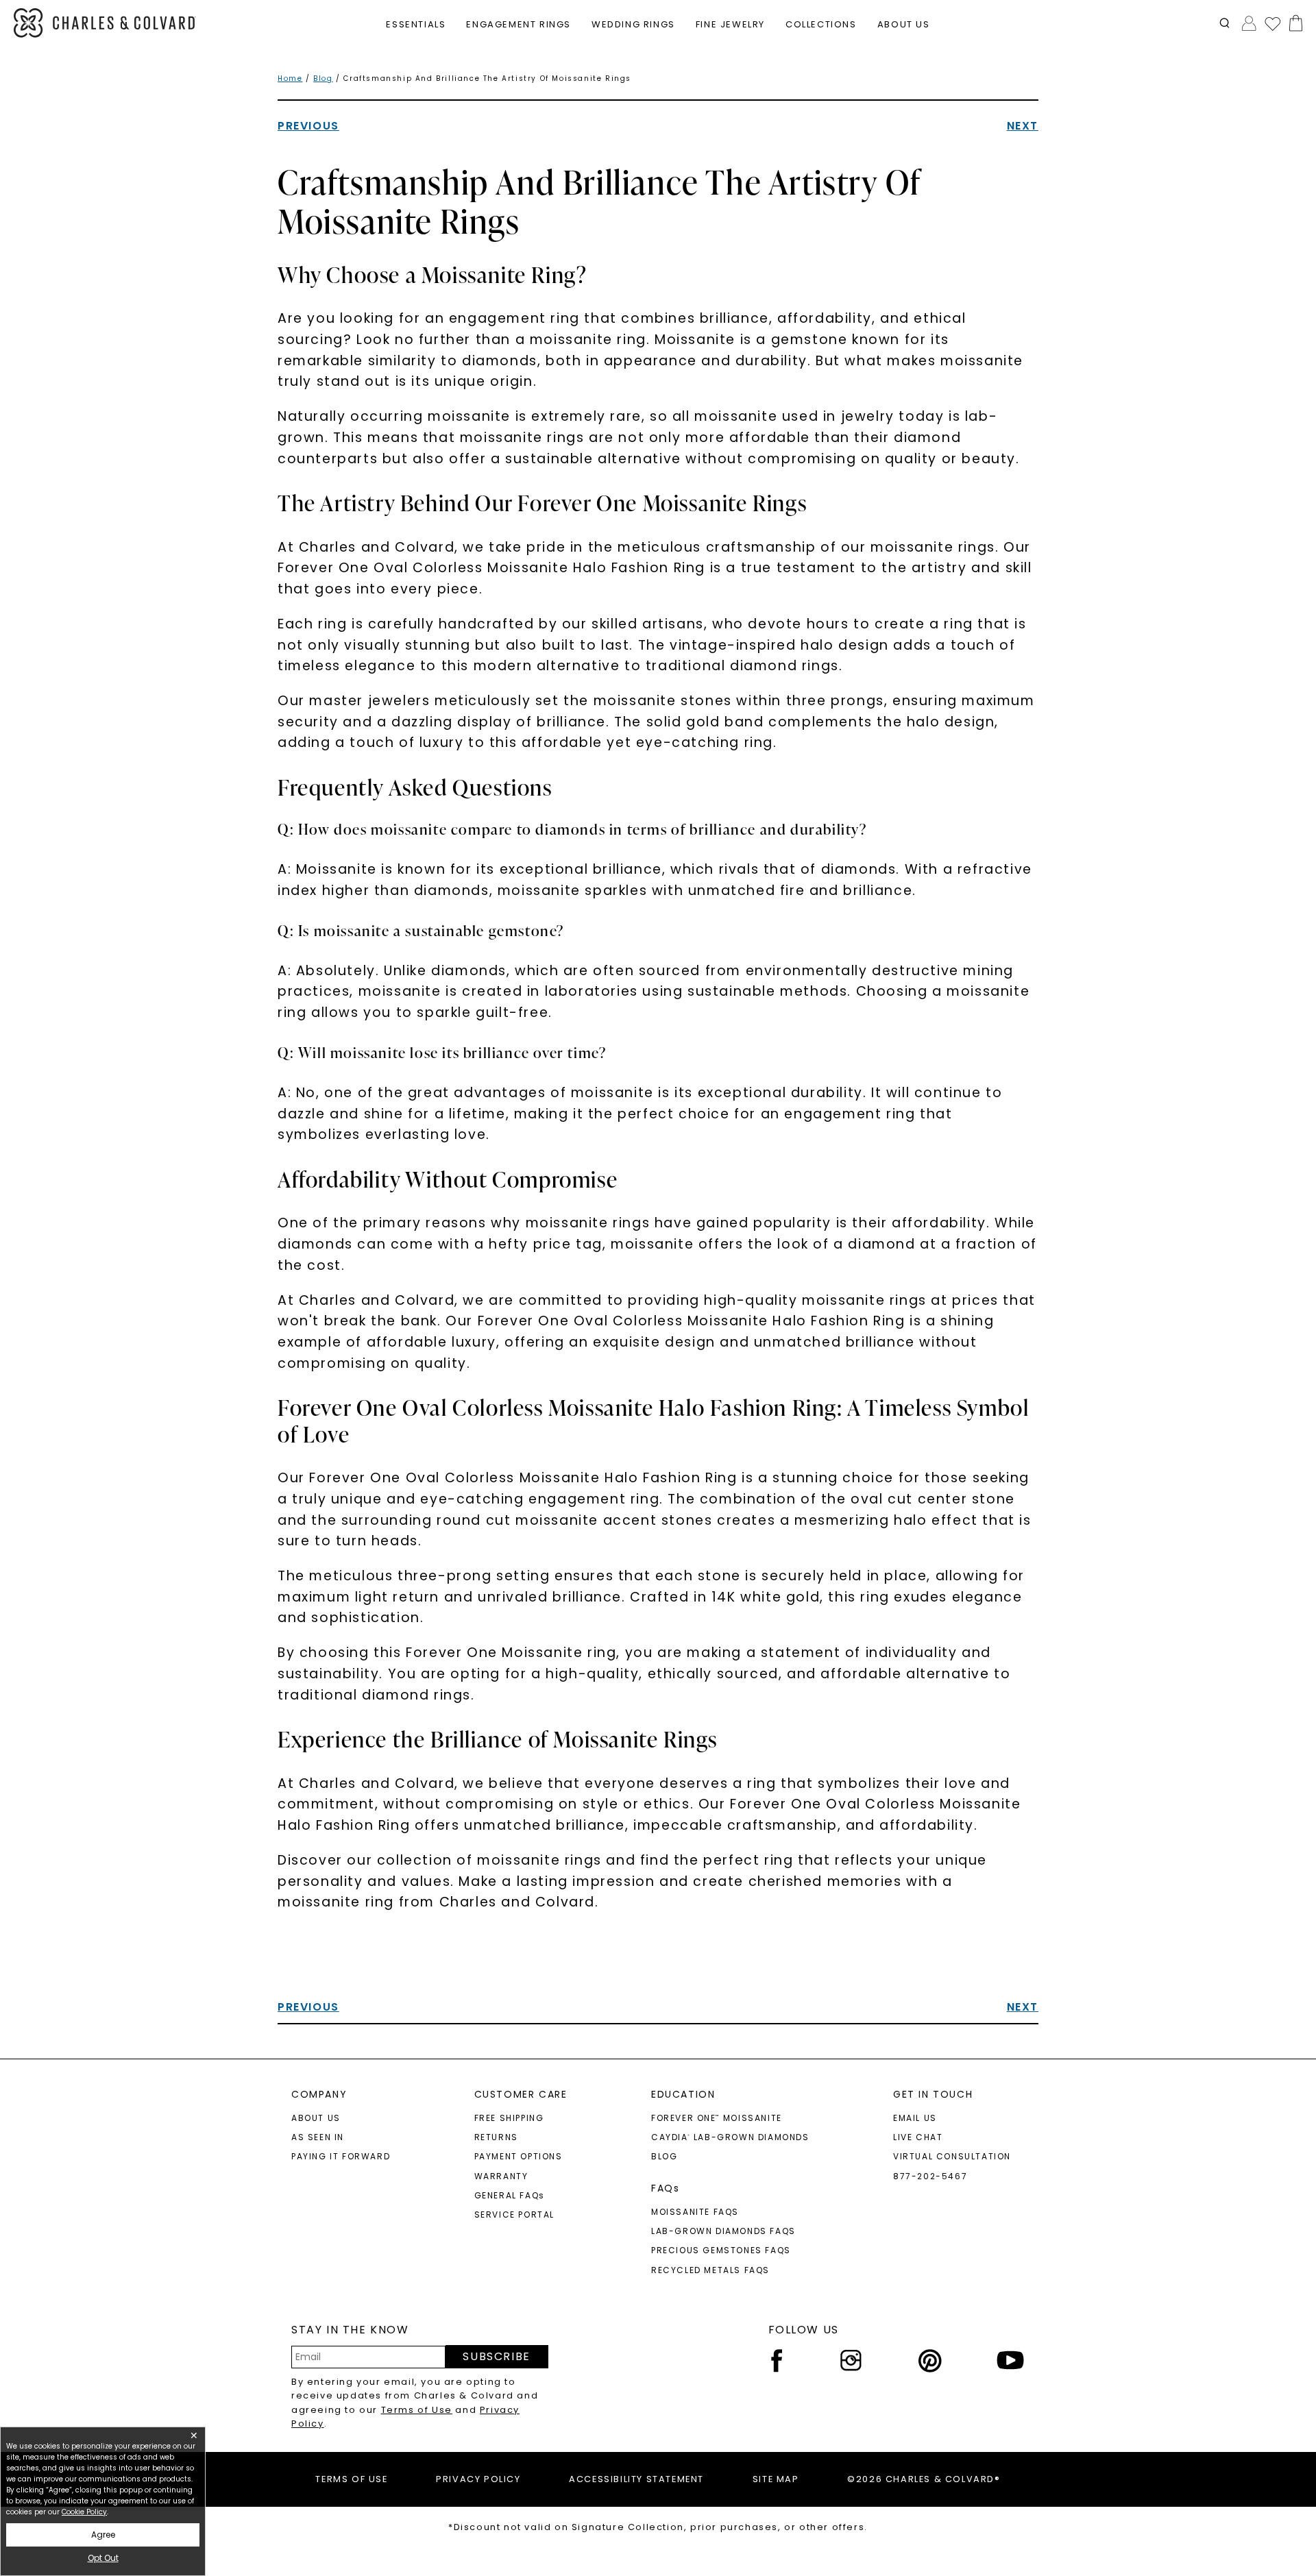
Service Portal (514, 2215)
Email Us (915, 2118)
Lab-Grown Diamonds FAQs (723, 2231)
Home (290, 78)
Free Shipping (509, 2118)
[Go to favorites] (1272, 23)
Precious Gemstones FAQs (721, 2250)
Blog (323, 78)
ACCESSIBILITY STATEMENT (636, 2479)
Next (1023, 126)
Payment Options (519, 2156)
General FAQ (510, 2195)
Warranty (501, 2176)
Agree (103, 2535)
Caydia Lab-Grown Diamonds (730, 2137)
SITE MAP (776, 2479)
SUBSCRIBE (496, 2356)
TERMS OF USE (351, 2479)
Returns (496, 2137)
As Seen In (318, 2137)
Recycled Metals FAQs (710, 2270)
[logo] (105, 23)
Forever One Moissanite (717, 2118)
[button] (1224, 23)
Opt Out (103, 2558)
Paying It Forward (341, 2156)
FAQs (665, 2188)
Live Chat (918, 2137)
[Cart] (1293, 23)
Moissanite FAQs (695, 2212)
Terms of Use (417, 2410)
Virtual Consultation (952, 2156)
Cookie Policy (84, 2512)
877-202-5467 (930, 2176)
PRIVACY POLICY (478, 2479)
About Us (316, 2118)
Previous (308, 126)
